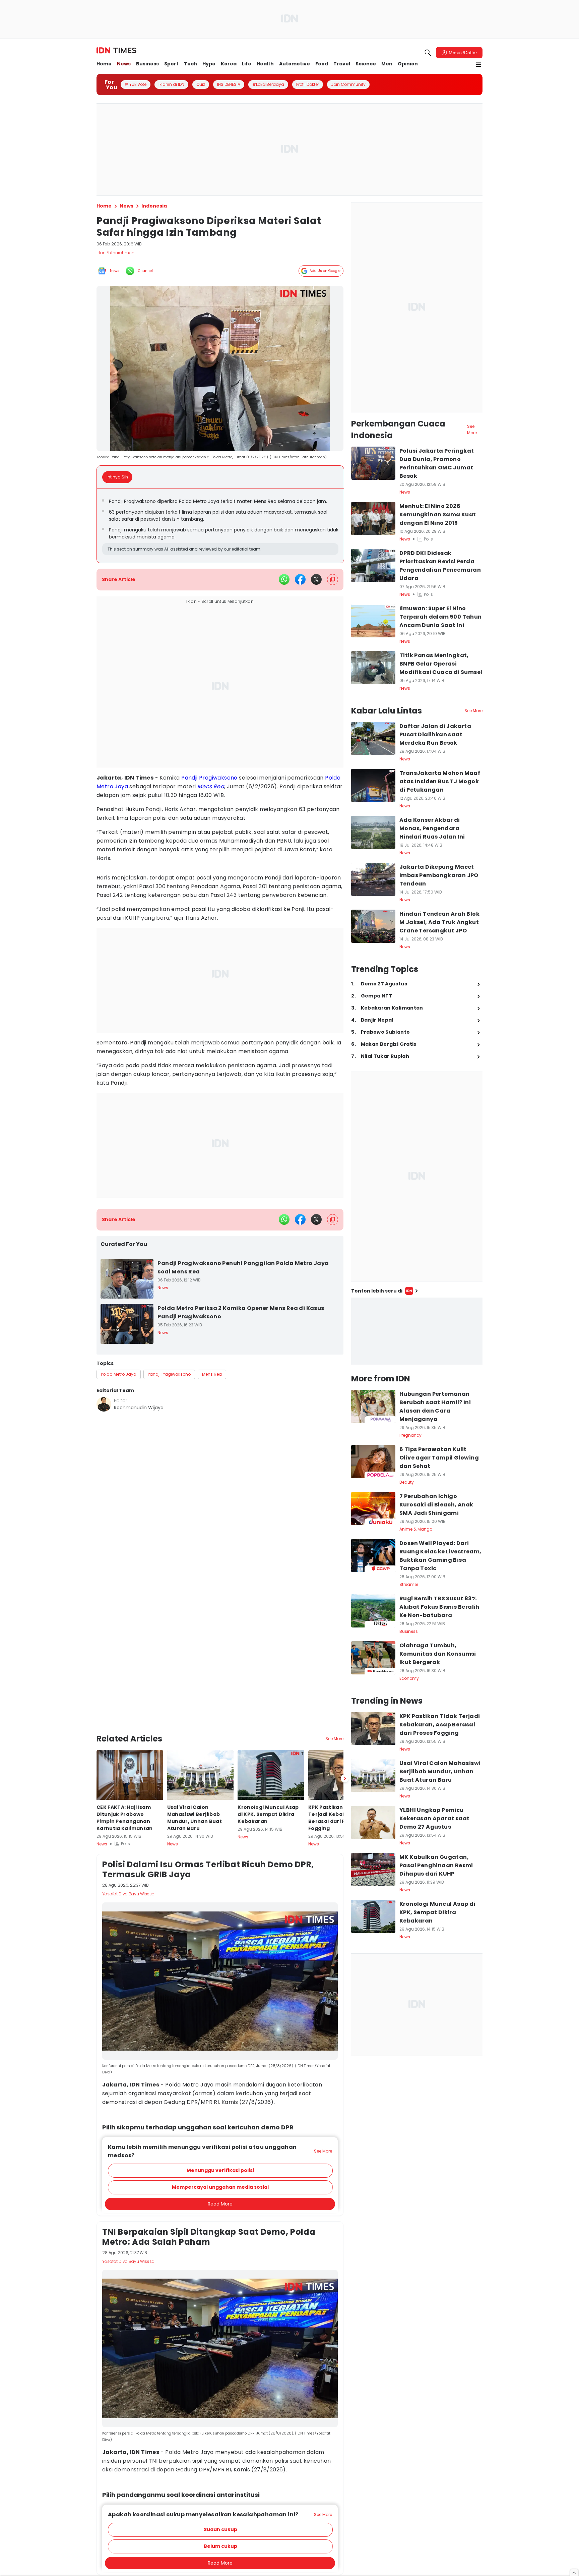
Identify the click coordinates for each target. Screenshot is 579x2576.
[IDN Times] (116, 51)
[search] (428, 53)
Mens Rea (211, 786)
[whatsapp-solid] (284, 579)
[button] (220, 2135)
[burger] (478, 65)
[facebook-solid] (300, 579)
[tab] (119, 477)
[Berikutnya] (345, 1743)
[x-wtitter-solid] (316, 579)
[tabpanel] (220, 526)
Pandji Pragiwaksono (209, 778)
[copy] (333, 580)
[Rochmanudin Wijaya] (104, 1404)
